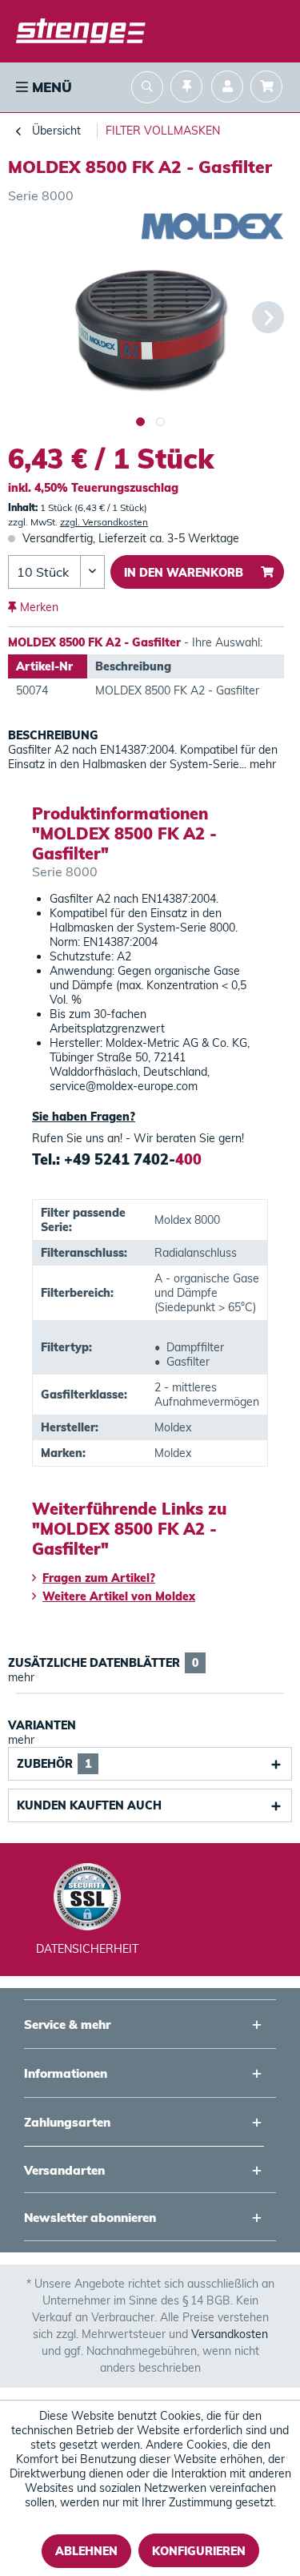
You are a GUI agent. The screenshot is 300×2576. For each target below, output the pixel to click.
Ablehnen (86, 2551)
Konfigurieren (199, 2551)
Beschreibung (53, 735)
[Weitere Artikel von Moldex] (213, 227)
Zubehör (54, 1764)
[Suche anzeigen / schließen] (147, 89)
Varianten (42, 1725)
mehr (261, 764)
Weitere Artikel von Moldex (119, 1596)
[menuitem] (42, 87)
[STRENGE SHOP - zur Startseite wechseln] (81, 32)
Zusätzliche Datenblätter (103, 1663)
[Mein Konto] (227, 89)
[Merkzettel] (186, 89)
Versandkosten (230, 2334)
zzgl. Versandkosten (104, 522)
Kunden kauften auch (89, 1805)
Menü (50, 87)
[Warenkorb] (270, 89)
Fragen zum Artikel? (99, 1578)
